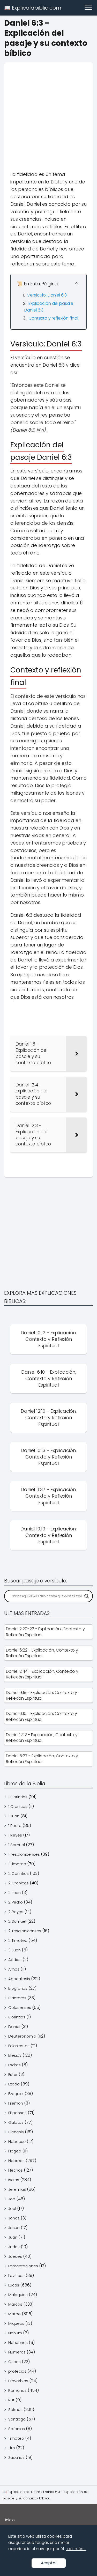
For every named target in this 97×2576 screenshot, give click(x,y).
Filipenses (17, 2113)
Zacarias (16, 2457)
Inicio (10, 2520)
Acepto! (49, 2563)
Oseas (14, 2362)
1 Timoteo (17, 1864)
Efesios (15, 2055)
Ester (13, 2074)
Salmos (15, 2410)
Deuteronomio (22, 2036)
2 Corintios (18, 1873)
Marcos (15, 2304)
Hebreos (16, 2161)
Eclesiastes (19, 2046)
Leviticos (16, 2275)
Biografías (18, 1988)
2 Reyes (16, 1912)
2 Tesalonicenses (25, 1931)
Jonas (14, 2218)
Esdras (14, 2065)
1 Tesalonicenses (24, 1854)
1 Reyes (15, 1835)
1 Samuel (17, 1845)
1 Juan (14, 1816)
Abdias (15, 1960)
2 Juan (14, 1893)
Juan (13, 2237)
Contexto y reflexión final (53, 318)
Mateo (14, 2314)
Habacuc (17, 2141)
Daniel (14, 2027)
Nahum (15, 2333)
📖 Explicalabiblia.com (33, 8)
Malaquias (18, 2295)
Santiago (17, 2419)
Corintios (17, 2017)
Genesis (16, 2132)
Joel (12, 2208)
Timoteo (16, 2438)
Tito (12, 2448)
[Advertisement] (48, 111)
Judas (14, 2247)
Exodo (14, 2084)
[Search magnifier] (87, 1596)
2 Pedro (16, 1902)
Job (12, 2199)
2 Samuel (17, 1921)
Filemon (16, 2103)
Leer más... (76, 2549)
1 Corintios (18, 1797)
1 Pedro (15, 1826)
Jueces (15, 2256)
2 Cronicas (18, 1883)
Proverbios (18, 2381)
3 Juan (14, 1950)
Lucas (14, 2285)
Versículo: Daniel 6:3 (47, 295)
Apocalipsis (19, 1979)
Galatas (16, 2122)
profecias (17, 2371)
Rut (11, 2400)
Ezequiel (16, 2094)
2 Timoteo (18, 1940)
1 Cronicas (18, 1806)
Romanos (17, 2390)
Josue (14, 2228)
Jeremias (17, 2189)
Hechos (16, 2170)
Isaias (14, 2180)
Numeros (17, 2352)
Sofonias (17, 2429)
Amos (14, 1969)
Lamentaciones (23, 2266)
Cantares (17, 1998)
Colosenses (20, 2007)
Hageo (15, 2151)
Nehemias (18, 2342)
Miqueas (16, 2323)
